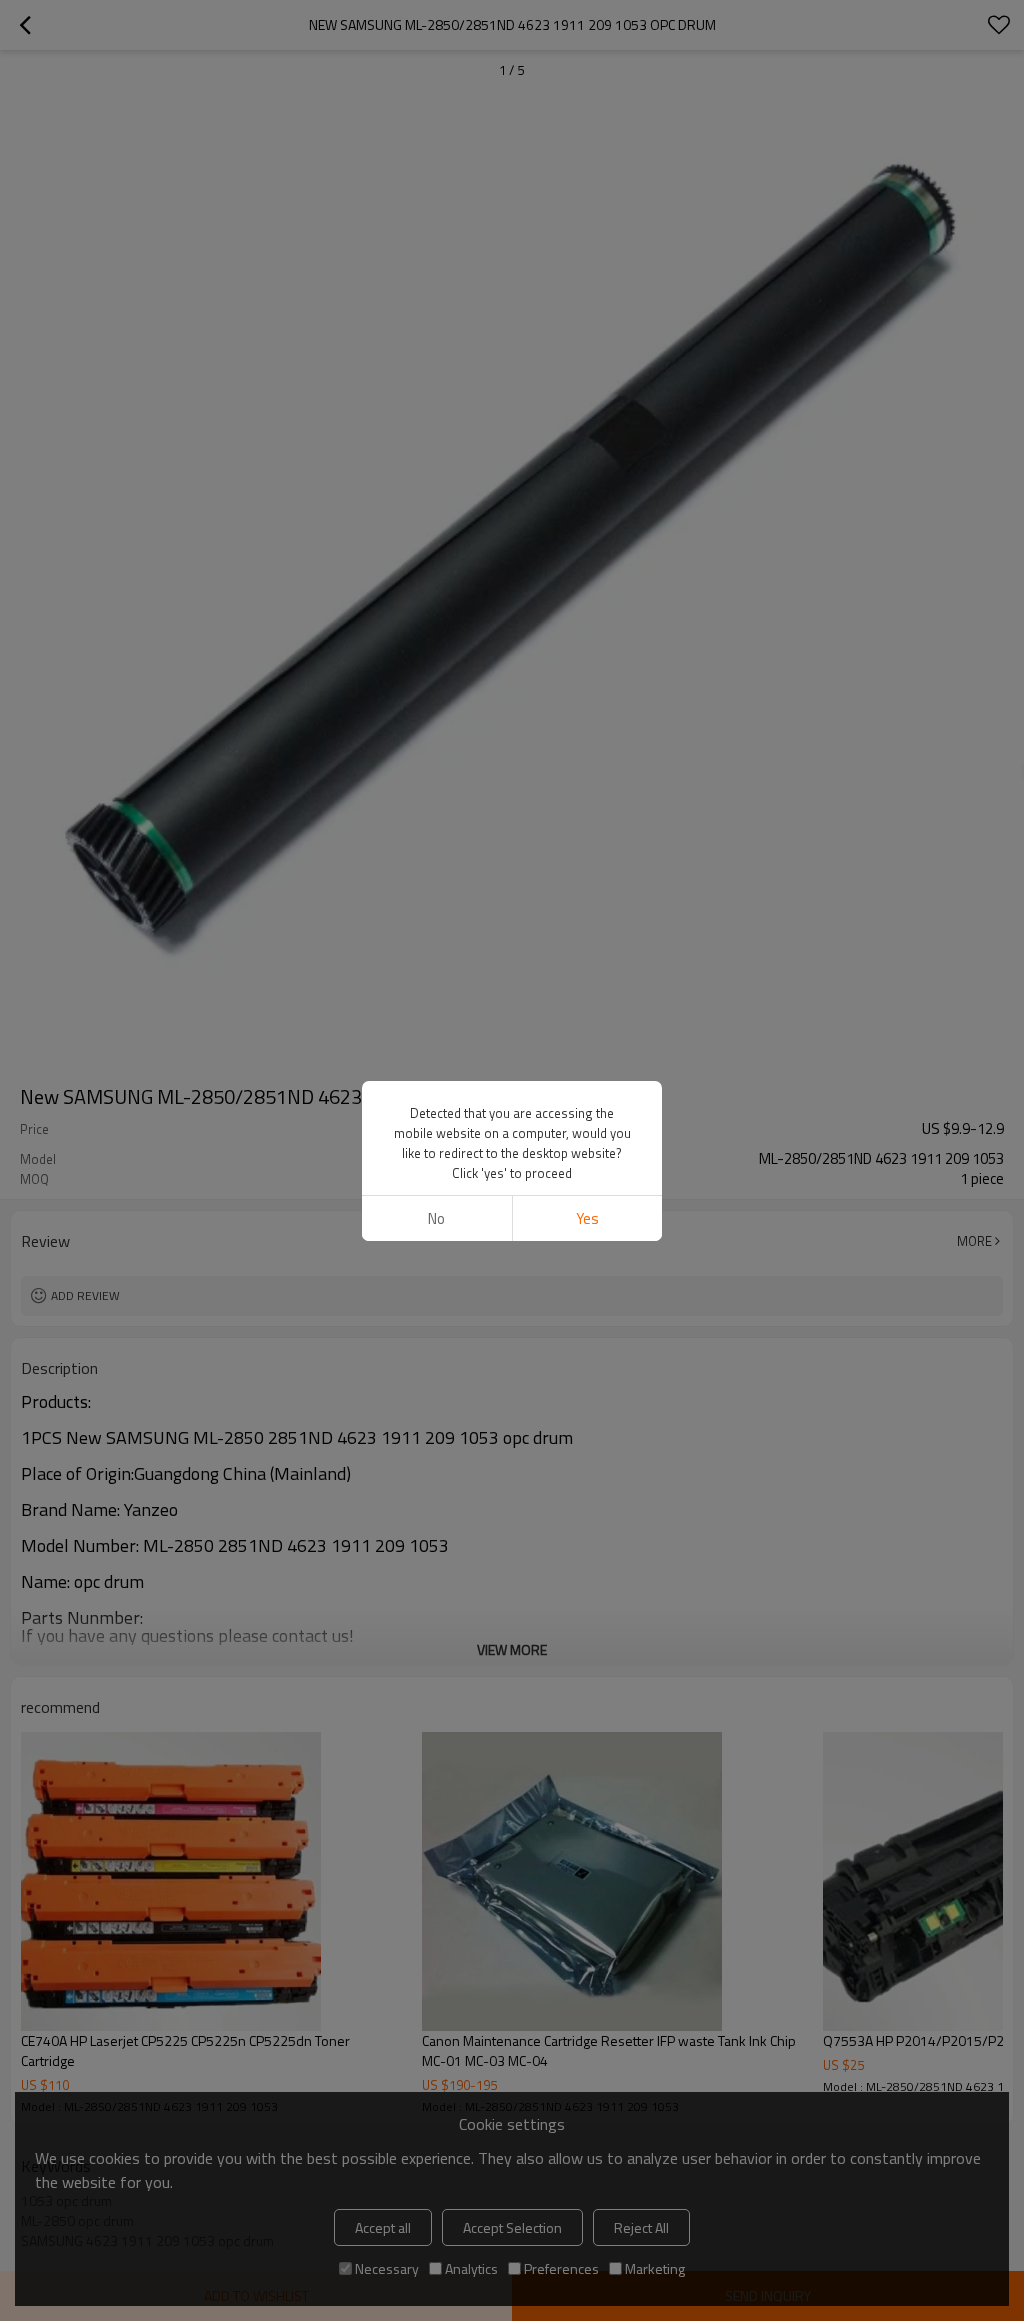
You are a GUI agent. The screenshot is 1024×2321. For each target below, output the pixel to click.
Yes (587, 1218)
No (436, 1218)
